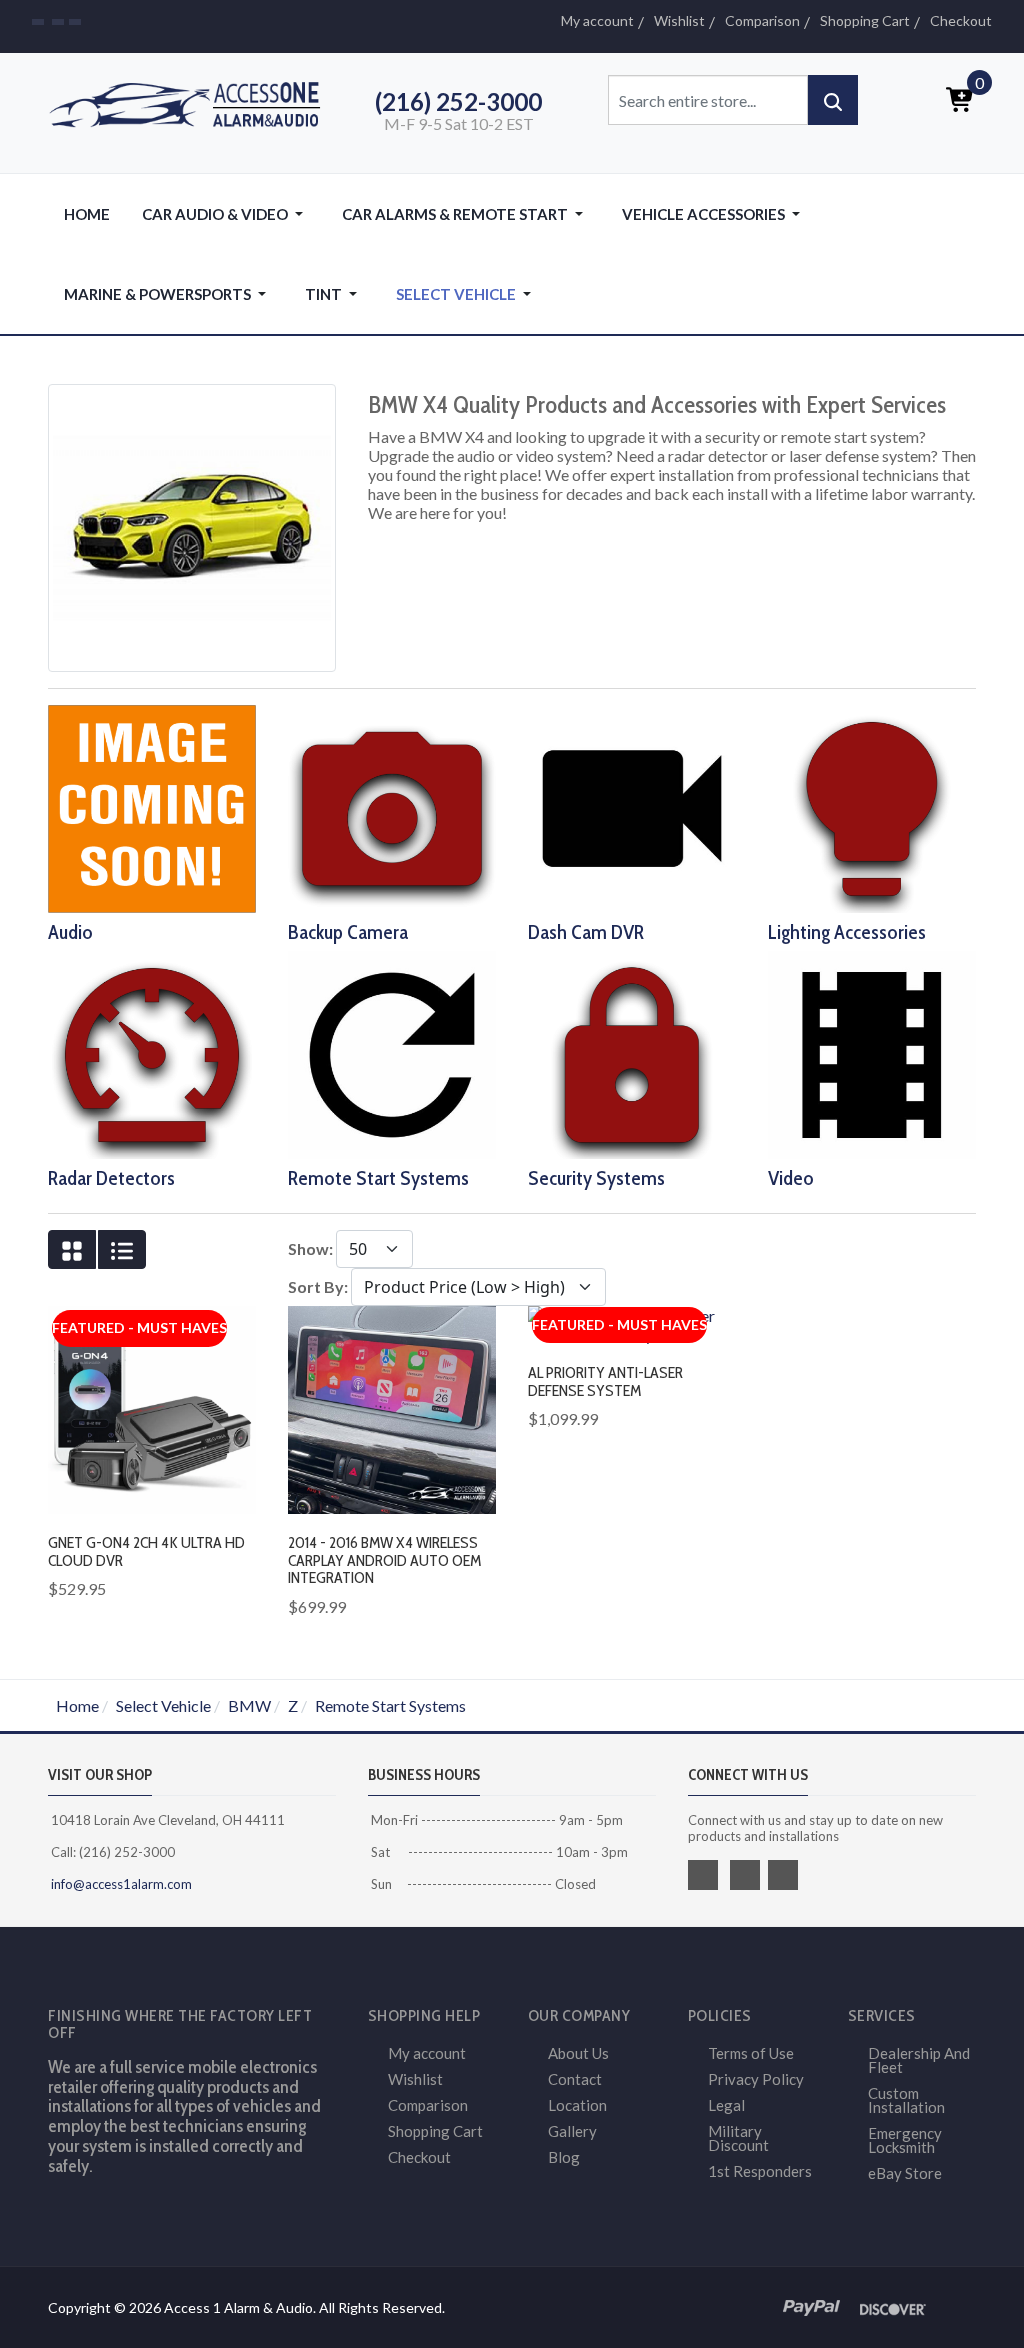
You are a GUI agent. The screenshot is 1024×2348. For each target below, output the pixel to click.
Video (791, 1178)
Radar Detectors (111, 1178)
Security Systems (596, 1178)
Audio (70, 932)
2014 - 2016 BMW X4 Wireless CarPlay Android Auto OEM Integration (384, 1560)
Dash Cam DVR (586, 932)
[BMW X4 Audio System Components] (152, 806)
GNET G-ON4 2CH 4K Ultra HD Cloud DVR (146, 1551)
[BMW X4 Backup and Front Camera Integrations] (392, 806)
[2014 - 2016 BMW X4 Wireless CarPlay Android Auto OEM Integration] (392, 1407)
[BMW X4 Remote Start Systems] (392, 1052)
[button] (226, 214)
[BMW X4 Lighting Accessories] (872, 806)
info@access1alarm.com (120, 1884)
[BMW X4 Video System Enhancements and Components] (872, 1052)
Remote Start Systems (378, 1178)
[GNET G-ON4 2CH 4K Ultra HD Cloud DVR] (152, 1407)
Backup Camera (348, 932)
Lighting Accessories (847, 932)
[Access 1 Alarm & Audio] (192, 101)
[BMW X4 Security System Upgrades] (632, 1052)
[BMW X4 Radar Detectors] (152, 1052)
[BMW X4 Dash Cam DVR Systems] (632, 806)
